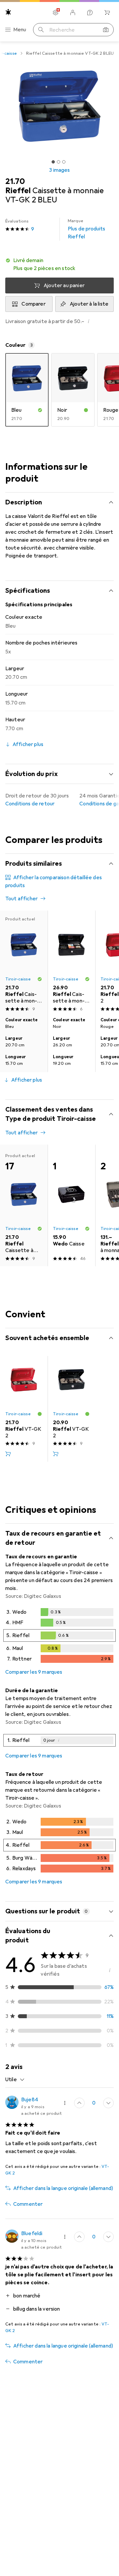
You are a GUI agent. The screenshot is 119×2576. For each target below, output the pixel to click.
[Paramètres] (56, 13)
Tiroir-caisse (18, 979)
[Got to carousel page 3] (64, 162)
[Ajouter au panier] (8, 1454)
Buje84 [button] (30, 2100)
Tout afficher (21, 899)
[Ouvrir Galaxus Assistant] (90, 13)
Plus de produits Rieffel (87, 229)
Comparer (33, 304)
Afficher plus (27, 1080)
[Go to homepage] (8, 12)
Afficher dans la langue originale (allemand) (63, 2188)
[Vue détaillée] (59, 1637)
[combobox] (15, 2080)
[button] (59, 264)
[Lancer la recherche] (41, 30)
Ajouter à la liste (89, 304)
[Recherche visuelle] (106, 30)
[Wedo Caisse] (71, 1205)
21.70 (15, 181)
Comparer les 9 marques (34, 1672)
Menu (20, 30)
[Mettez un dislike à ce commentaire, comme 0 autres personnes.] (108, 2103)
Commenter (28, 2204)
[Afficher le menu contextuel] (65, 2103)
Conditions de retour (30, 804)
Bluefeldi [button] (32, 2233)
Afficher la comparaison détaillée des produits (54, 882)
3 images (59, 170)
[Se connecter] (73, 13)
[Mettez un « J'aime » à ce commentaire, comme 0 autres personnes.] (79, 2103)
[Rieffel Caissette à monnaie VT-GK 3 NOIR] (71, 962)
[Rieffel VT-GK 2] (24, 1409)
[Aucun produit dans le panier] (107, 13)
